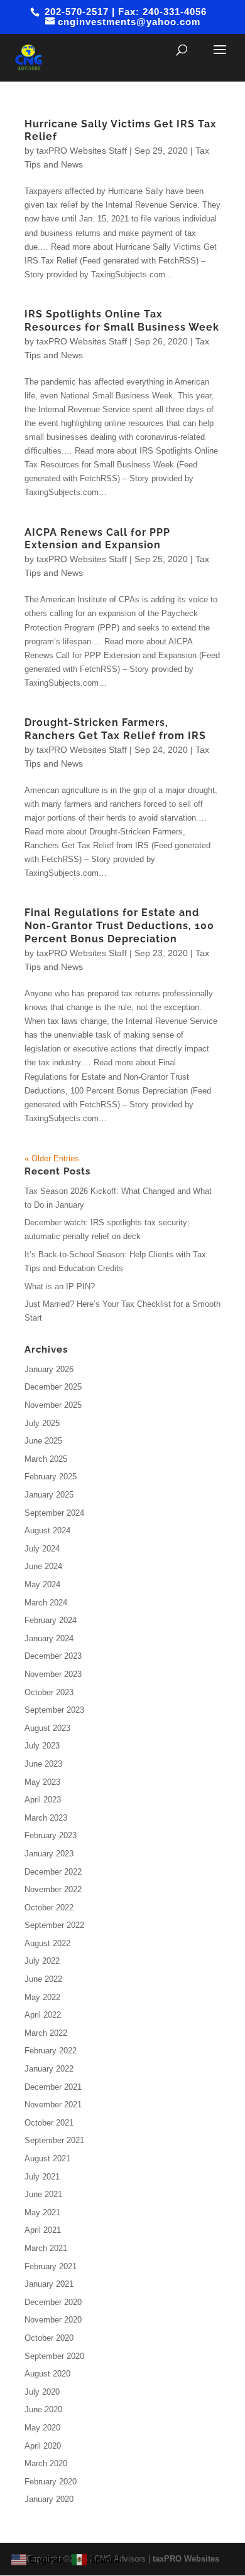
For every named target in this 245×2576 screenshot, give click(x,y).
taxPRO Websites (186, 2559)
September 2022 (54, 1925)
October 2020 (49, 2338)
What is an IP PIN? (60, 1286)
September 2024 (54, 1513)
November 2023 (53, 1674)
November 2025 (53, 1405)
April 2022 (43, 2015)
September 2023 (54, 1710)
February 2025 (51, 1477)
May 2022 (42, 1997)
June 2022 (43, 1979)
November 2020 (53, 2320)
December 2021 (53, 2087)
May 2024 (42, 1584)
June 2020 (43, 2409)
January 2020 (49, 2499)
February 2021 (51, 2266)
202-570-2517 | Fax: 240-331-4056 (124, 12)
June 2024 (43, 1566)
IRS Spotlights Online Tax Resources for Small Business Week (122, 321)
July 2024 (42, 1549)
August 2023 (47, 1728)
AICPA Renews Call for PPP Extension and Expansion (97, 539)
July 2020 (42, 2392)
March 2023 (46, 1818)
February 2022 (51, 2051)
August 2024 (47, 1530)
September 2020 (54, 2356)
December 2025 (53, 1387)
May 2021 (42, 2212)
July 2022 (42, 1961)
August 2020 (47, 2374)
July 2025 (42, 1423)
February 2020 (51, 2482)
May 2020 (42, 2428)
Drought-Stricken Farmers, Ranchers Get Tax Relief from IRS (115, 729)
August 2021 (47, 2158)
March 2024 (46, 1603)
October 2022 (49, 1908)
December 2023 (53, 1656)
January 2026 (49, 1369)
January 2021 (49, 2284)
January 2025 (49, 1495)
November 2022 (53, 1889)
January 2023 (49, 1854)
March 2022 (46, 2033)
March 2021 (46, 2248)
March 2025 (46, 1459)
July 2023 (42, 1746)
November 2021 (53, 2105)
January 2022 (49, 2069)
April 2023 (43, 1800)
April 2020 (43, 2446)
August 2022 (47, 1943)
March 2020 (46, 2463)
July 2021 (42, 2177)
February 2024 (51, 1620)
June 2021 (43, 2194)
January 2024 (49, 1638)
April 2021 (43, 2230)
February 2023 (51, 1835)
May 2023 (42, 1782)
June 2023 (43, 1764)
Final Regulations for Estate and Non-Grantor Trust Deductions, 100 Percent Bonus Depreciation (119, 926)
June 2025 (43, 1441)
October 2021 (49, 2123)
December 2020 (53, 2302)
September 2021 (54, 2140)
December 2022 (53, 1872)
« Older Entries (52, 1158)
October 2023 (49, 1692)
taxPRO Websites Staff (82, 151)
